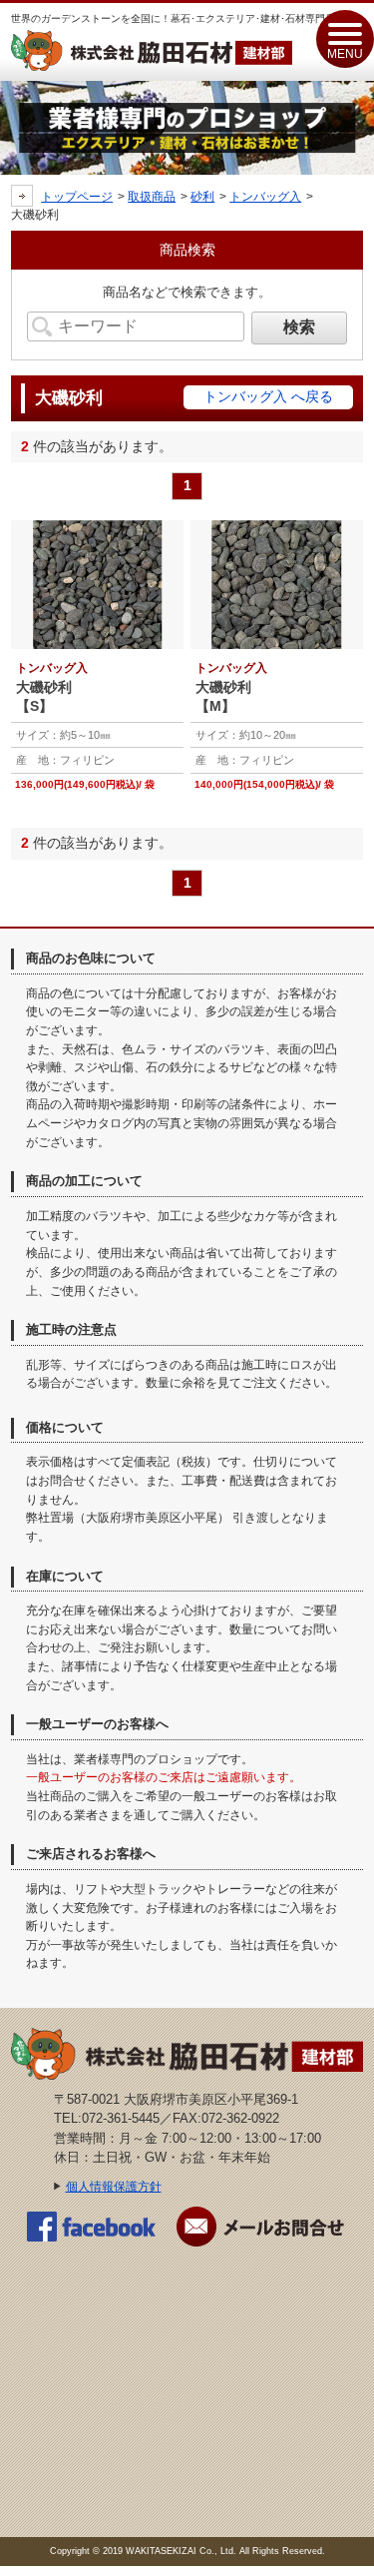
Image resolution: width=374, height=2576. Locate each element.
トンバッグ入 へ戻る (268, 396)
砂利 (202, 197)
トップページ (77, 197)
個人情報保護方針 (114, 2186)
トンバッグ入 (265, 197)
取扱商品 (152, 197)
